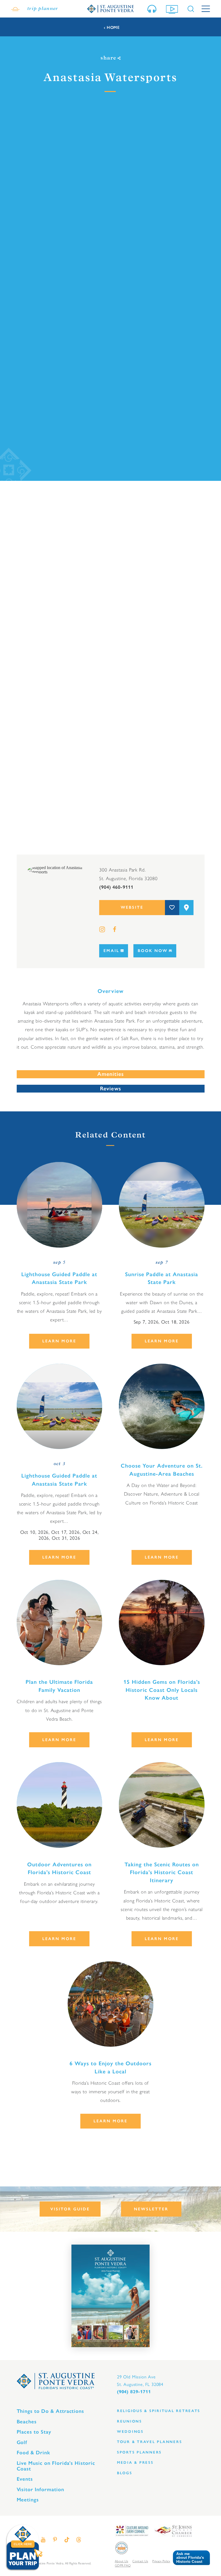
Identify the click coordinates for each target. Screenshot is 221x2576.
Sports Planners (139, 2452)
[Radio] (153, 9)
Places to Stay (34, 2432)
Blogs (125, 2473)
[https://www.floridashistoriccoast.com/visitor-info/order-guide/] (110, 2296)
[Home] (110, 9)
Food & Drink (33, 2453)
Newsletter (151, 2209)
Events (25, 2479)
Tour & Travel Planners (149, 2442)
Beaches (27, 2422)
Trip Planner (43, 9)
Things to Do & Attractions (51, 2411)
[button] (189, 2558)
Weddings (130, 2432)
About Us (121, 2561)
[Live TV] (173, 9)
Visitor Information (40, 2489)
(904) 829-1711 (134, 2392)
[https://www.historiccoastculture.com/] (132, 2530)
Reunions (130, 2421)
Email (111, 951)
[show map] (186, 907)
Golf (22, 2442)
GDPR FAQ (123, 2565)
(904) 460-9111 (116, 887)
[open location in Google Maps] (58, 869)
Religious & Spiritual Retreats (159, 2411)
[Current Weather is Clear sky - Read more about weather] (15, 9)
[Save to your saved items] (172, 907)
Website (132, 907)
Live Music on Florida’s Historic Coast (56, 2466)
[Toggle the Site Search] (191, 9)
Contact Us (140, 2561)
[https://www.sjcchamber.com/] (173, 2530)
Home (113, 28)
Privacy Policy (161, 2561)
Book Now (153, 951)
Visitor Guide (70, 2209)
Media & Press (135, 2463)
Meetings (28, 2500)
